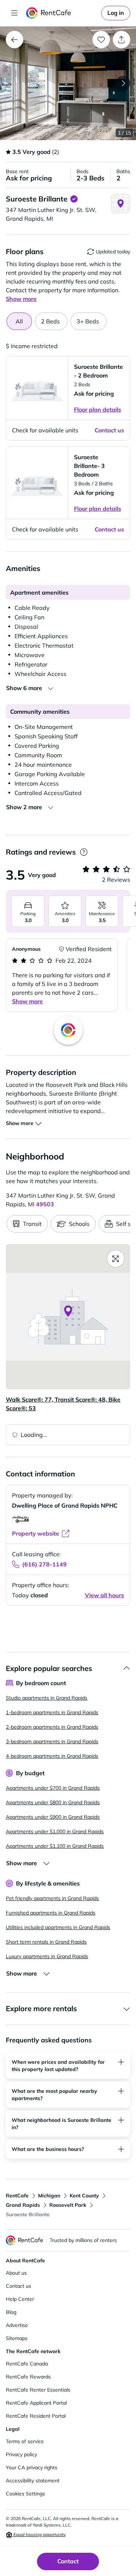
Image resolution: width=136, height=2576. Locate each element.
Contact (68, 2561)
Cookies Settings (25, 2494)
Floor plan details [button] (98, 409)
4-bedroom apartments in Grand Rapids (52, 1756)
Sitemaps (17, 2338)
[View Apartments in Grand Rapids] (15, 40)
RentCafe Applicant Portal (36, 2403)
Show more (27, 1001)
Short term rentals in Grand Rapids (46, 1942)
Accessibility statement (33, 2481)
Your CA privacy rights (32, 2467)
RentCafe (17, 2196)
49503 (45, 1204)
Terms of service (25, 2441)
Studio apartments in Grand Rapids (47, 1698)
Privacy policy (21, 2454)
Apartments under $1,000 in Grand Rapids (55, 1831)
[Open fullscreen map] (116, 1259)
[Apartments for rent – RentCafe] (62, 13)
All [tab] (19, 321)
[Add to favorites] (101, 40)
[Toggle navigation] (15, 13)
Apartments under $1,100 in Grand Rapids (55, 1846)
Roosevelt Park (68, 2205)
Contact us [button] (109, 430)
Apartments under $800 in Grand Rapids (53, 1802)
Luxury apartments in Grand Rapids (47, 1956)
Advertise (17, 2325)
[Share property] (121, 40)
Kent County (84, 2196)
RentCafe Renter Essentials (38, 2390)
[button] (68, 83)
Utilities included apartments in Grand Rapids (58, 1927)
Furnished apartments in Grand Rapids (51, 1913)
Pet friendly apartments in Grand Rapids (52, 1898)
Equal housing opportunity (39, 2534)
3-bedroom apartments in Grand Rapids (52, 1741)
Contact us (18, 2286)
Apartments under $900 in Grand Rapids (53, 1817)
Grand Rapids (23, 2205)
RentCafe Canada (27, 2364)
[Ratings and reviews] (84, 852)
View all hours (104, 1595)
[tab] (51, 321)
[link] (116, 13)
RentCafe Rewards (28, 2377)
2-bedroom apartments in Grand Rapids (52, 1727)
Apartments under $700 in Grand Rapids (53, 1788)
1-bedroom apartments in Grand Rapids (52, 1712)
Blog (11, 2312)
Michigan (49, 2196)
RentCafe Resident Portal (36, 2416)
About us (16, 2273)
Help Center (20, 2299)
